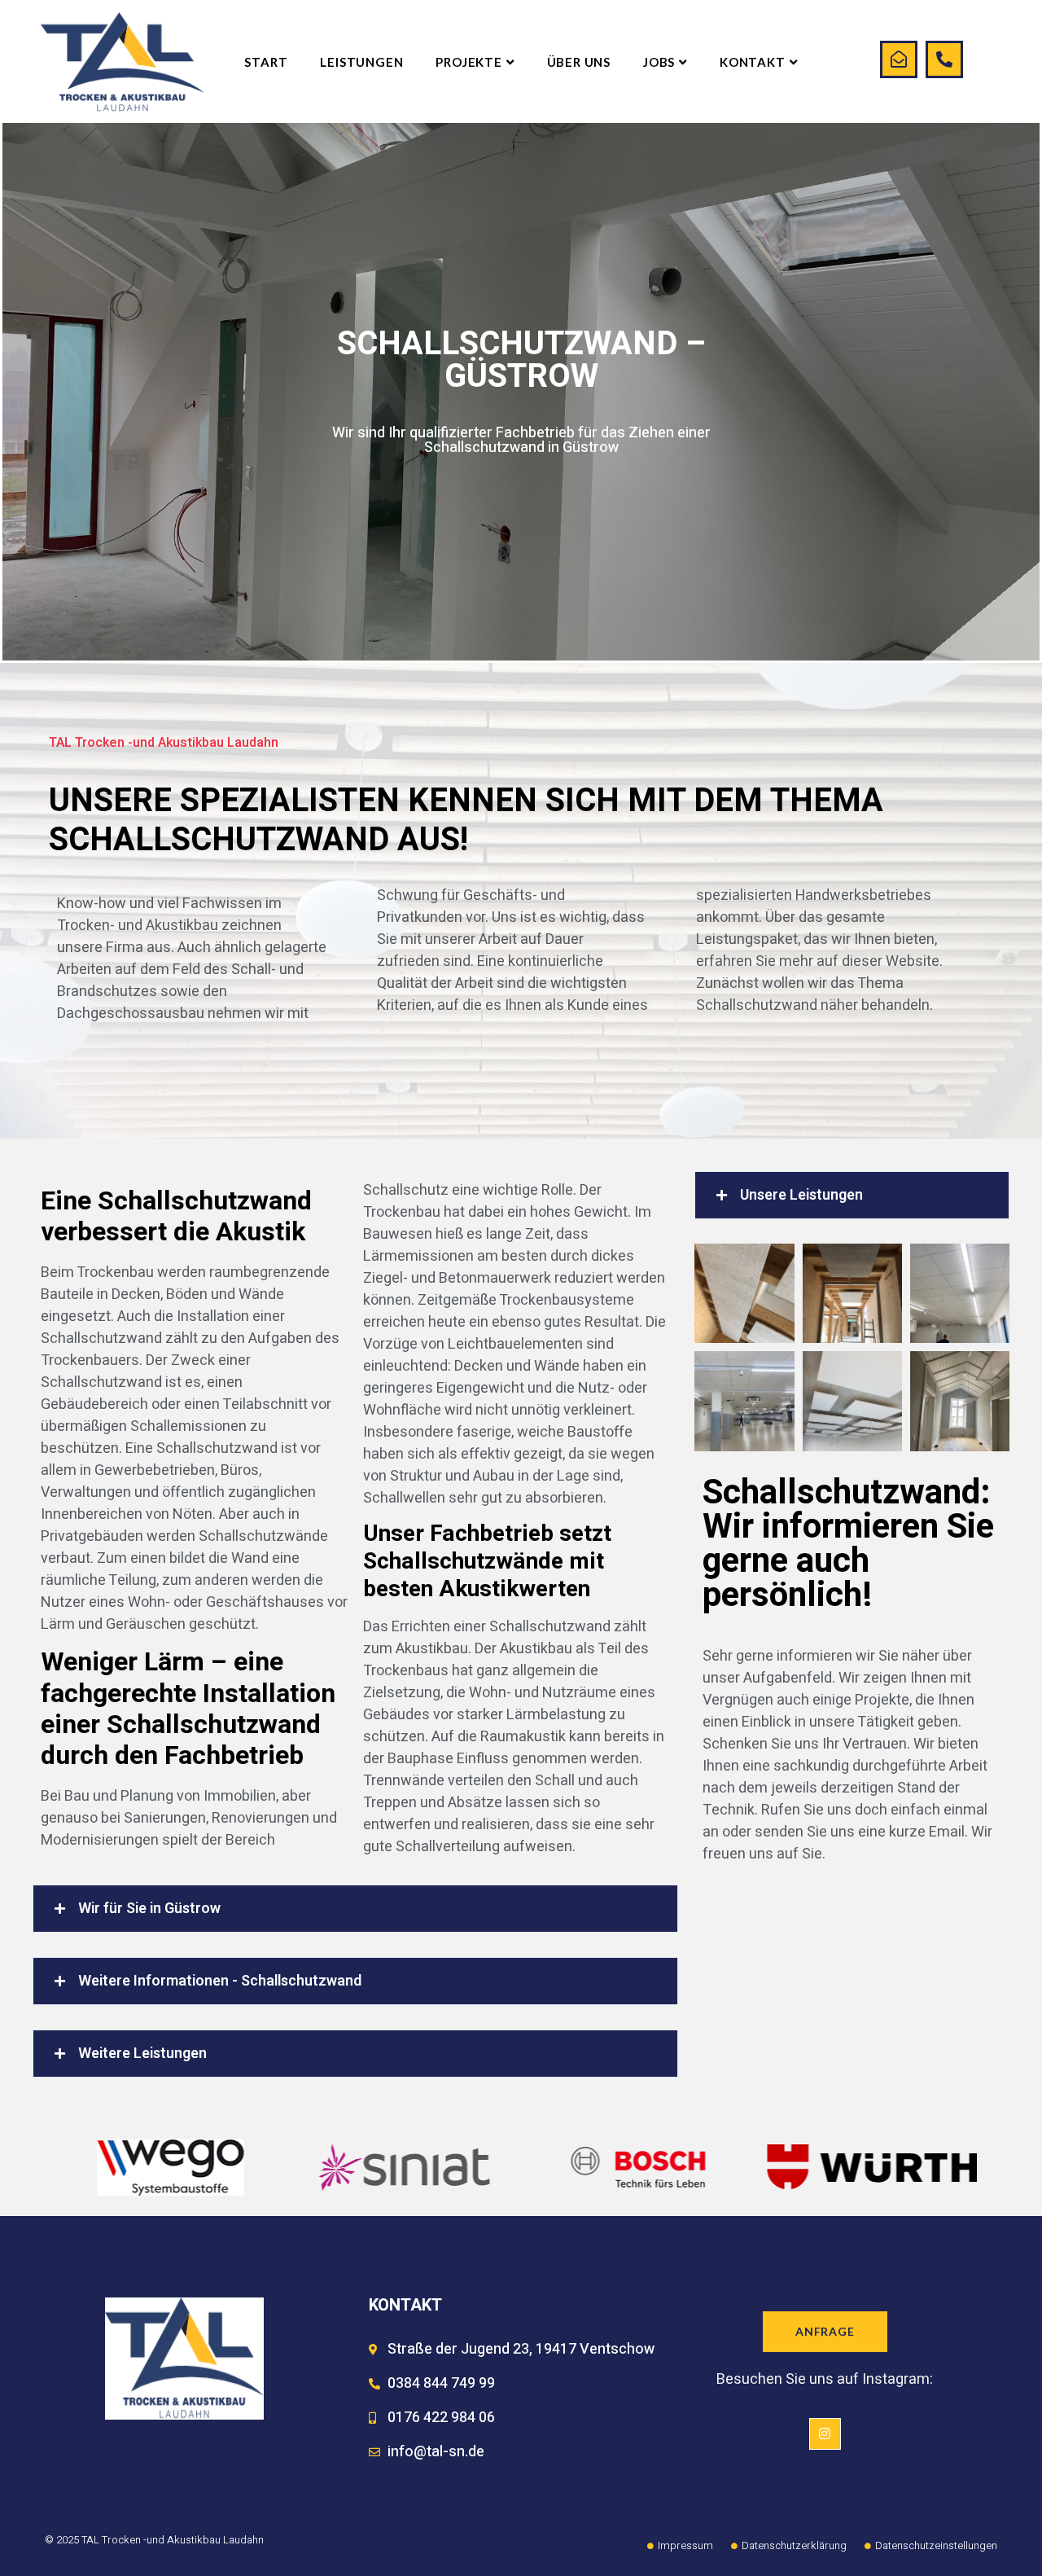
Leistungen (361, 62)
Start (266, 62)
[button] (355, 1909)
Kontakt (753, 62)
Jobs (659, 62)
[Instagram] (825, 2433)
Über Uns (579, 62)
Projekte (468, 62)
